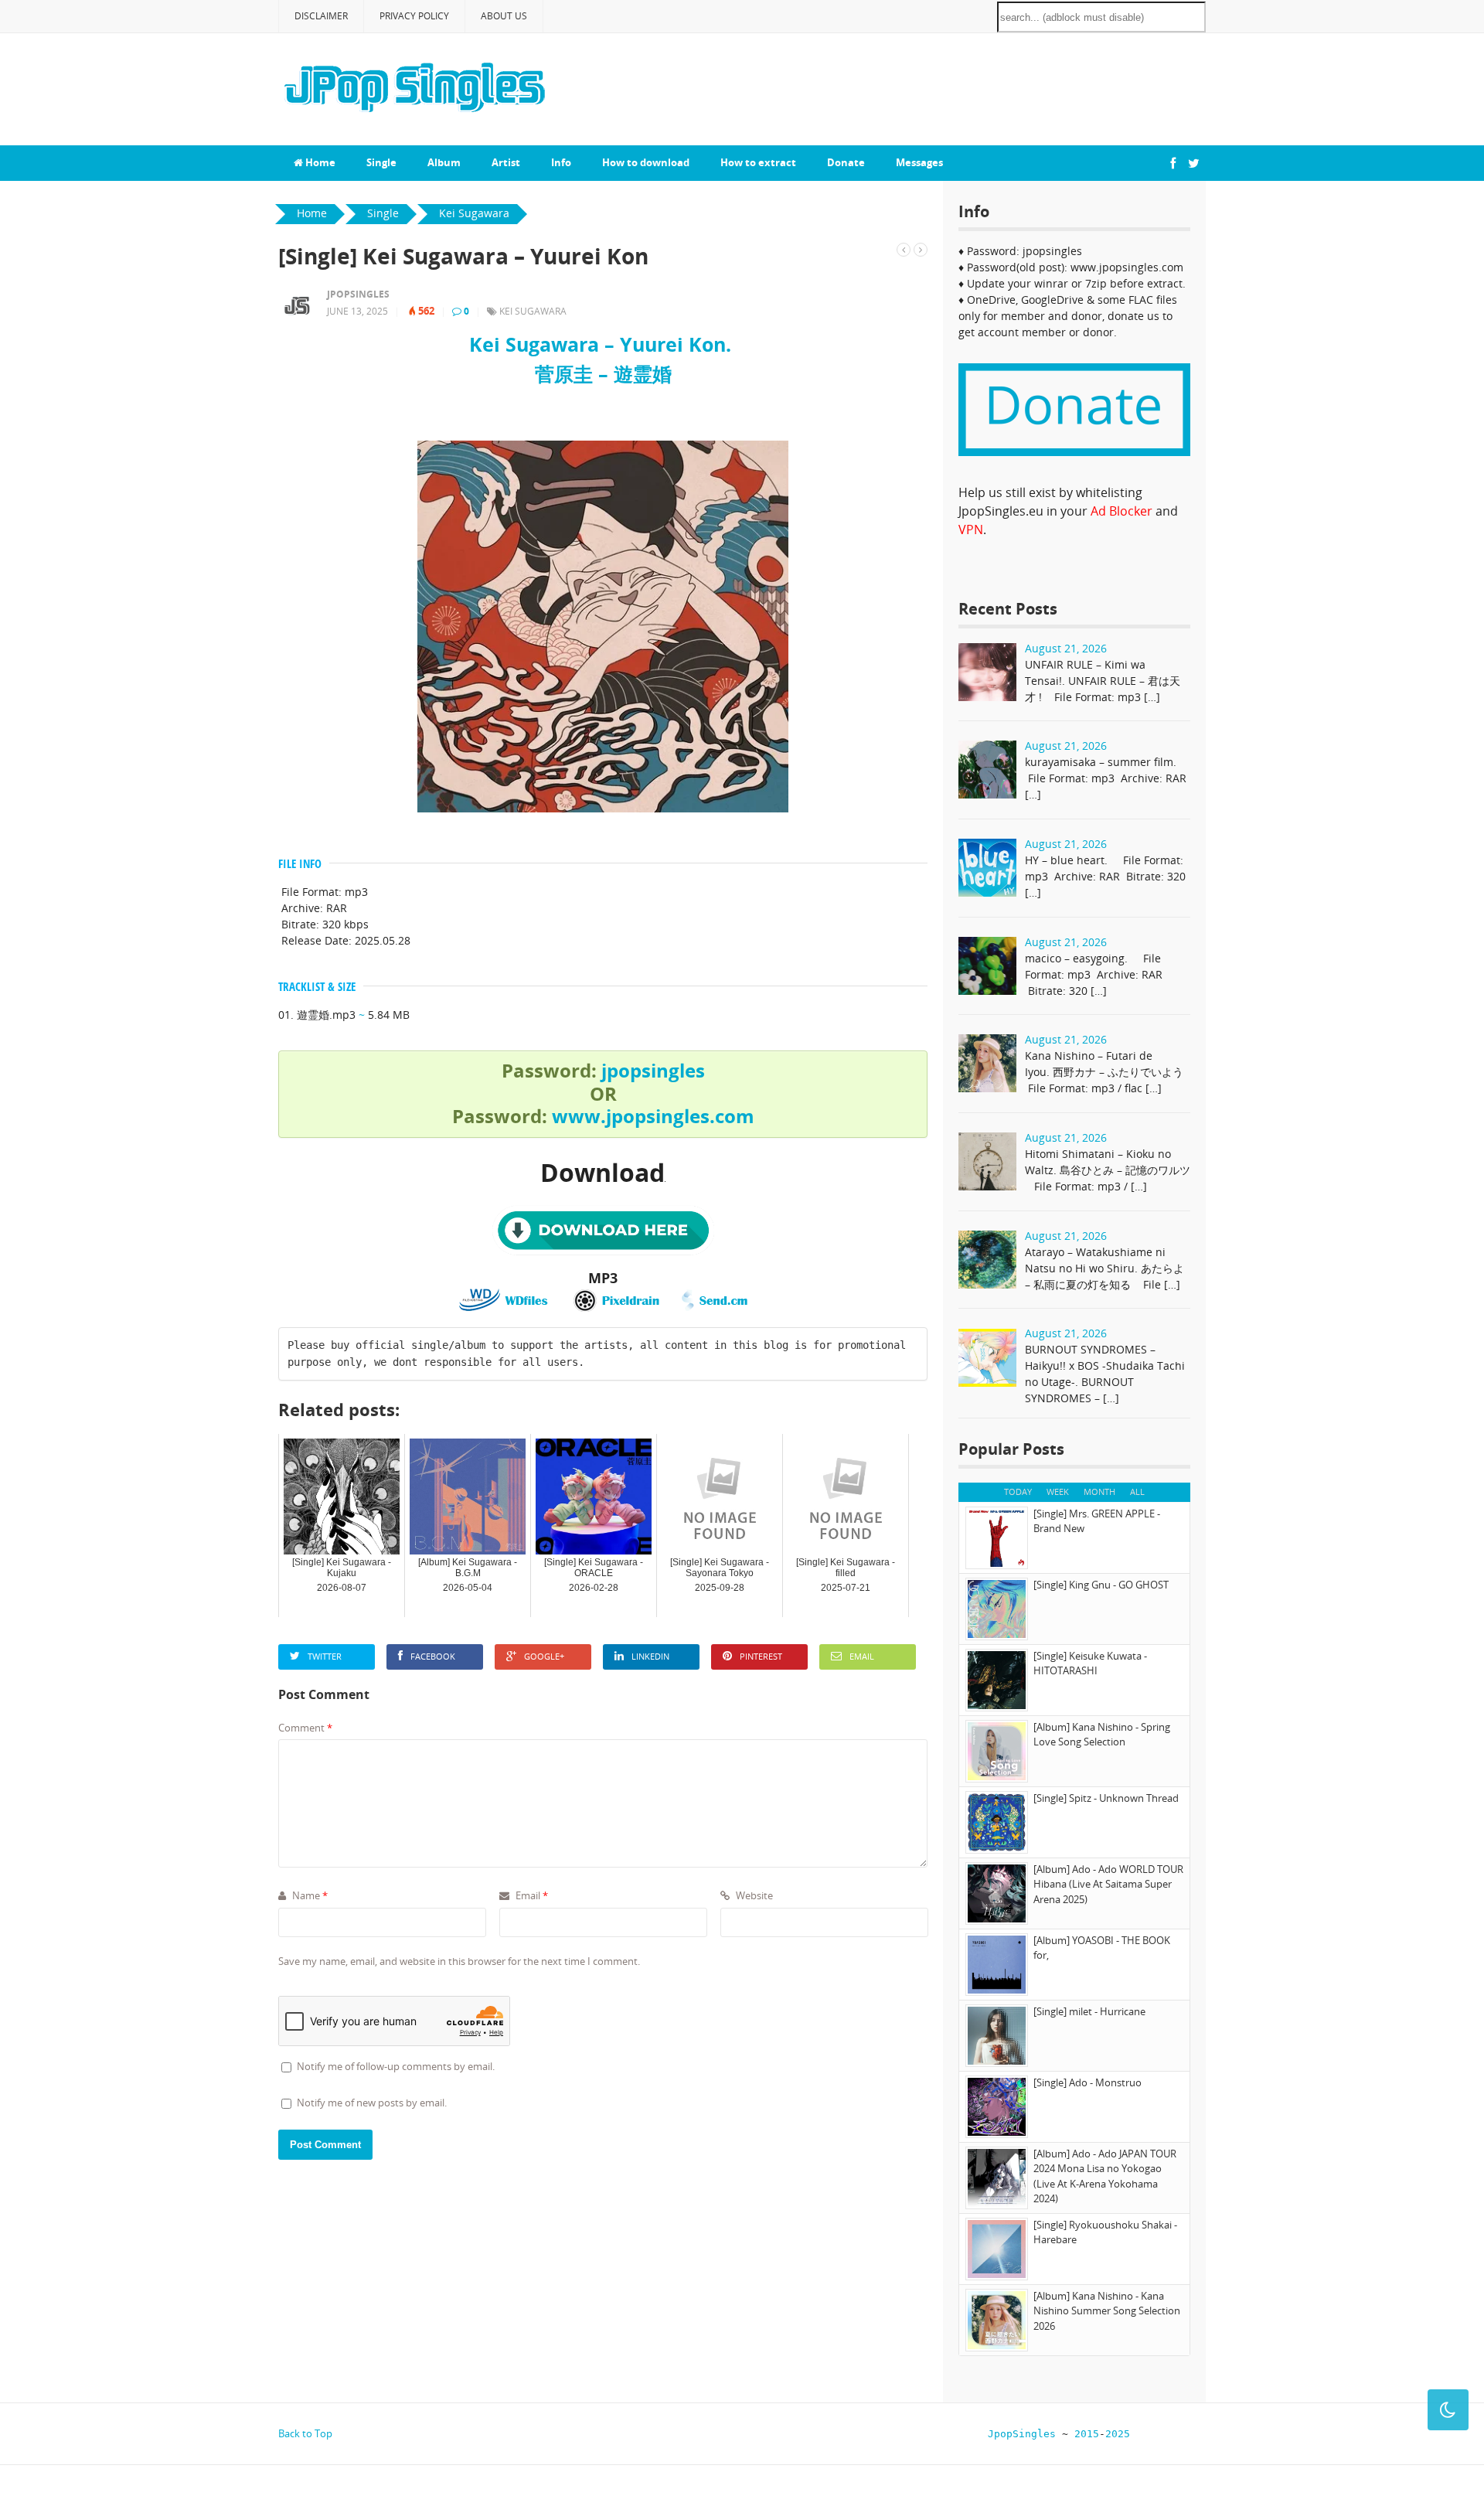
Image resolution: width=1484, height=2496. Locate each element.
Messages (919, 162)
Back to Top (305, 2433)
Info (561, 162)
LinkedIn (650, 1656)
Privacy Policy (414, 16)
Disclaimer (321, 16)
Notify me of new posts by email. (372, 2103)
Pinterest (761, 1656)
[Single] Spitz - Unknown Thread (1106, 1798)
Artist (506, 162)
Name (309, 1895)
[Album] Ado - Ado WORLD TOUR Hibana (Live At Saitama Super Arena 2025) (1108, 1884)
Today (1018, 1491)
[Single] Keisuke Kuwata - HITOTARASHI (1090, 1663)
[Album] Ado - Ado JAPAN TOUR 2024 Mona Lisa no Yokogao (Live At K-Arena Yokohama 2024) (1105, 2176)
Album (444, 162)
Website (753, 1895)
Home (319, 162)
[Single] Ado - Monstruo (1087, 2082)
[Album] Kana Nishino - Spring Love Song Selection (1102, 1735)
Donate (846, 162)
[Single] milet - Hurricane (1089, 2011)
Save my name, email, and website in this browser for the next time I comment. (459, 1961)
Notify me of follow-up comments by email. (396, 2066)
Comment (305, 1728)
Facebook (433, 1656)
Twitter (325, 1656)
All (1137, 1491)
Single (381, 162)
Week (1058, 1491)
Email (862, 1656)
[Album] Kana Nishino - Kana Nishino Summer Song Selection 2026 (1107, 2311)
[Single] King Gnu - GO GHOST (1101, 1585)
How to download (646, 162)
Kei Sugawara (533, 311)
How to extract (758, 162)
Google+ (544, 1656)
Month (1099, 1491)
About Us (504, 16)
